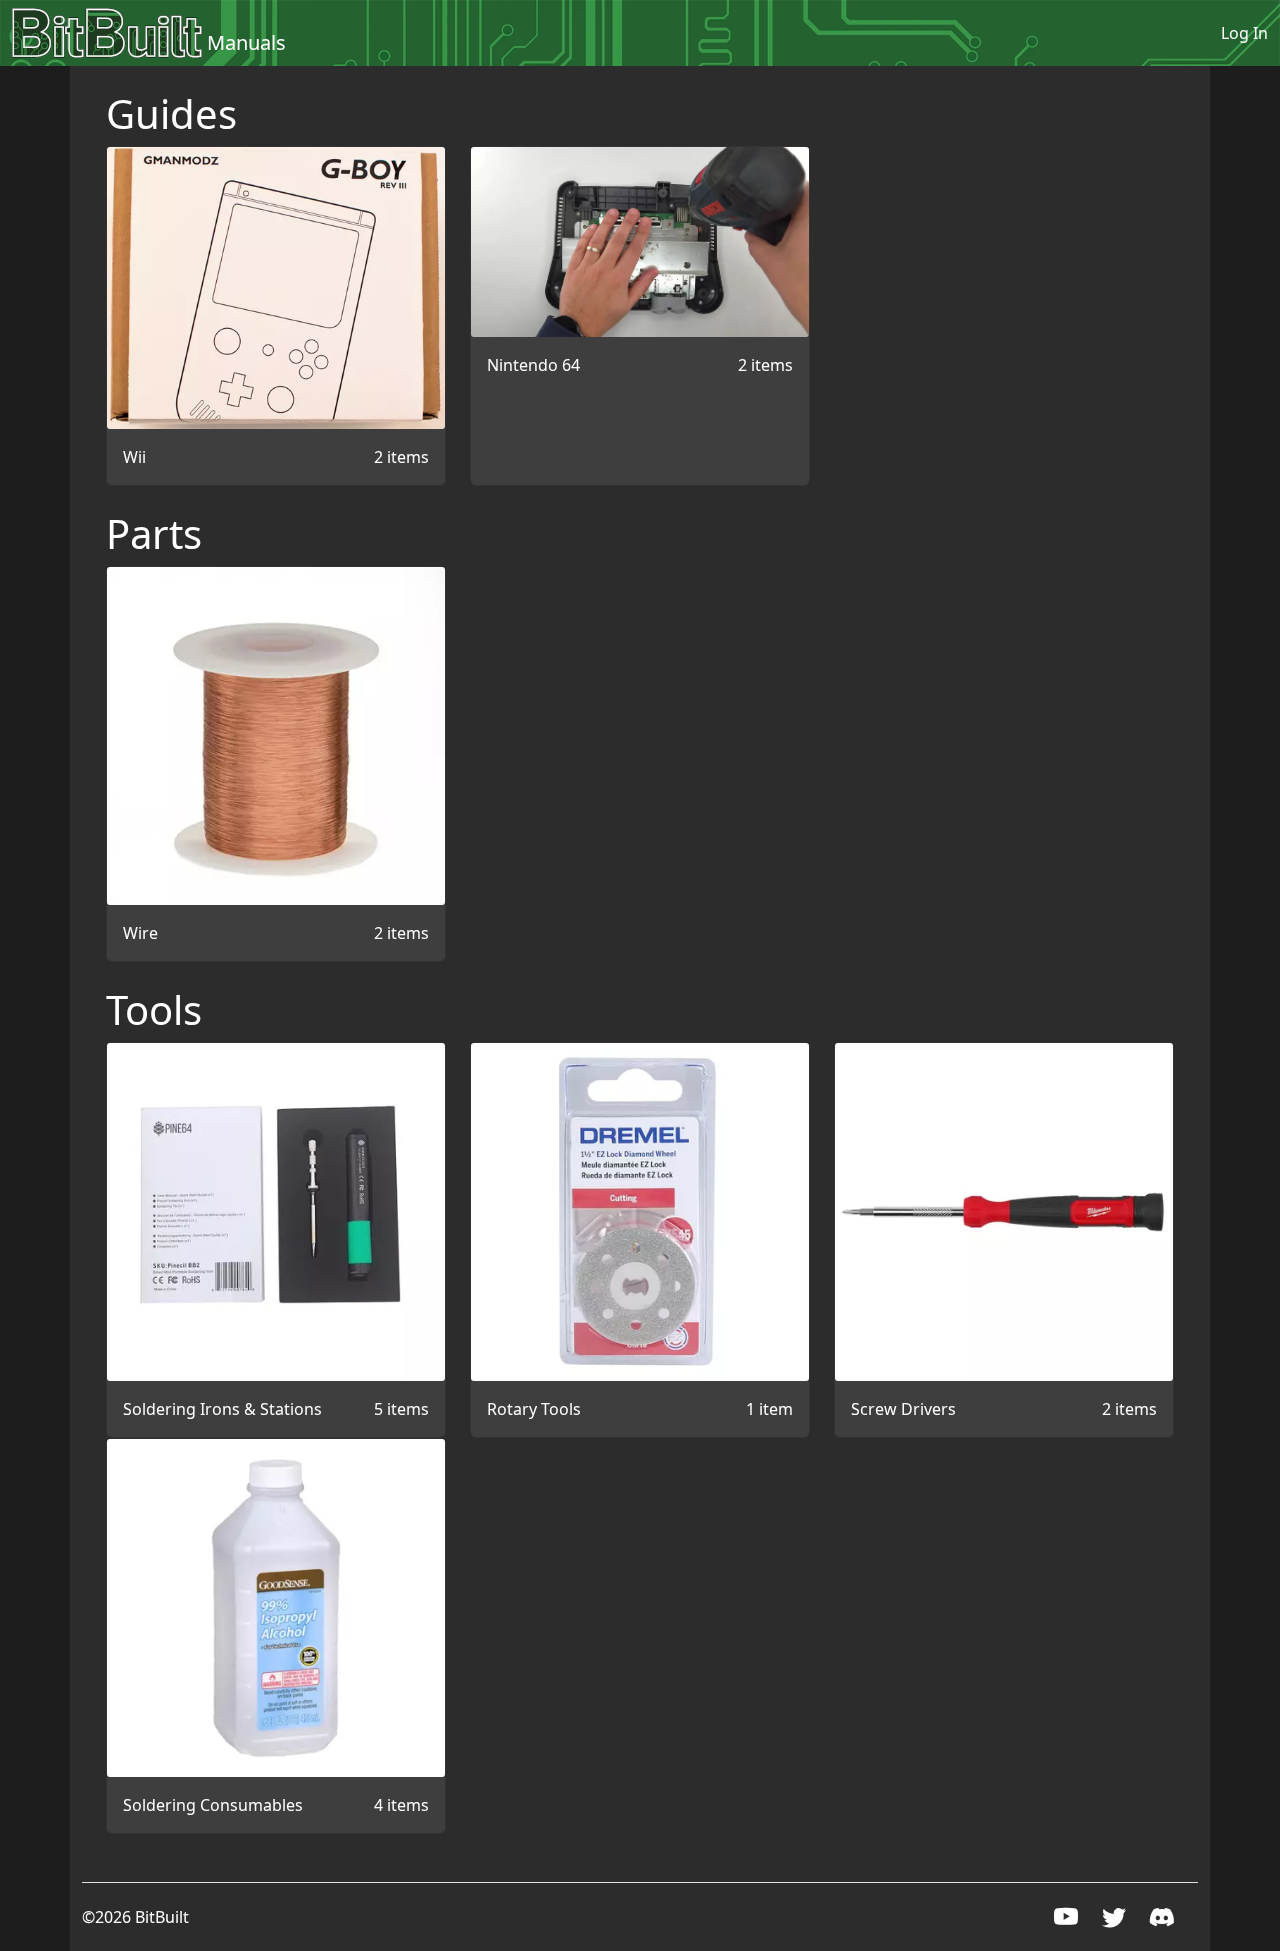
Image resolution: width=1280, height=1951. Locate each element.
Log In (1244, 33)
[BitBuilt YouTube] (1066, 1920)
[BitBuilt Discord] (1162, 1920)
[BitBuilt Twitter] (1114, 1920)
